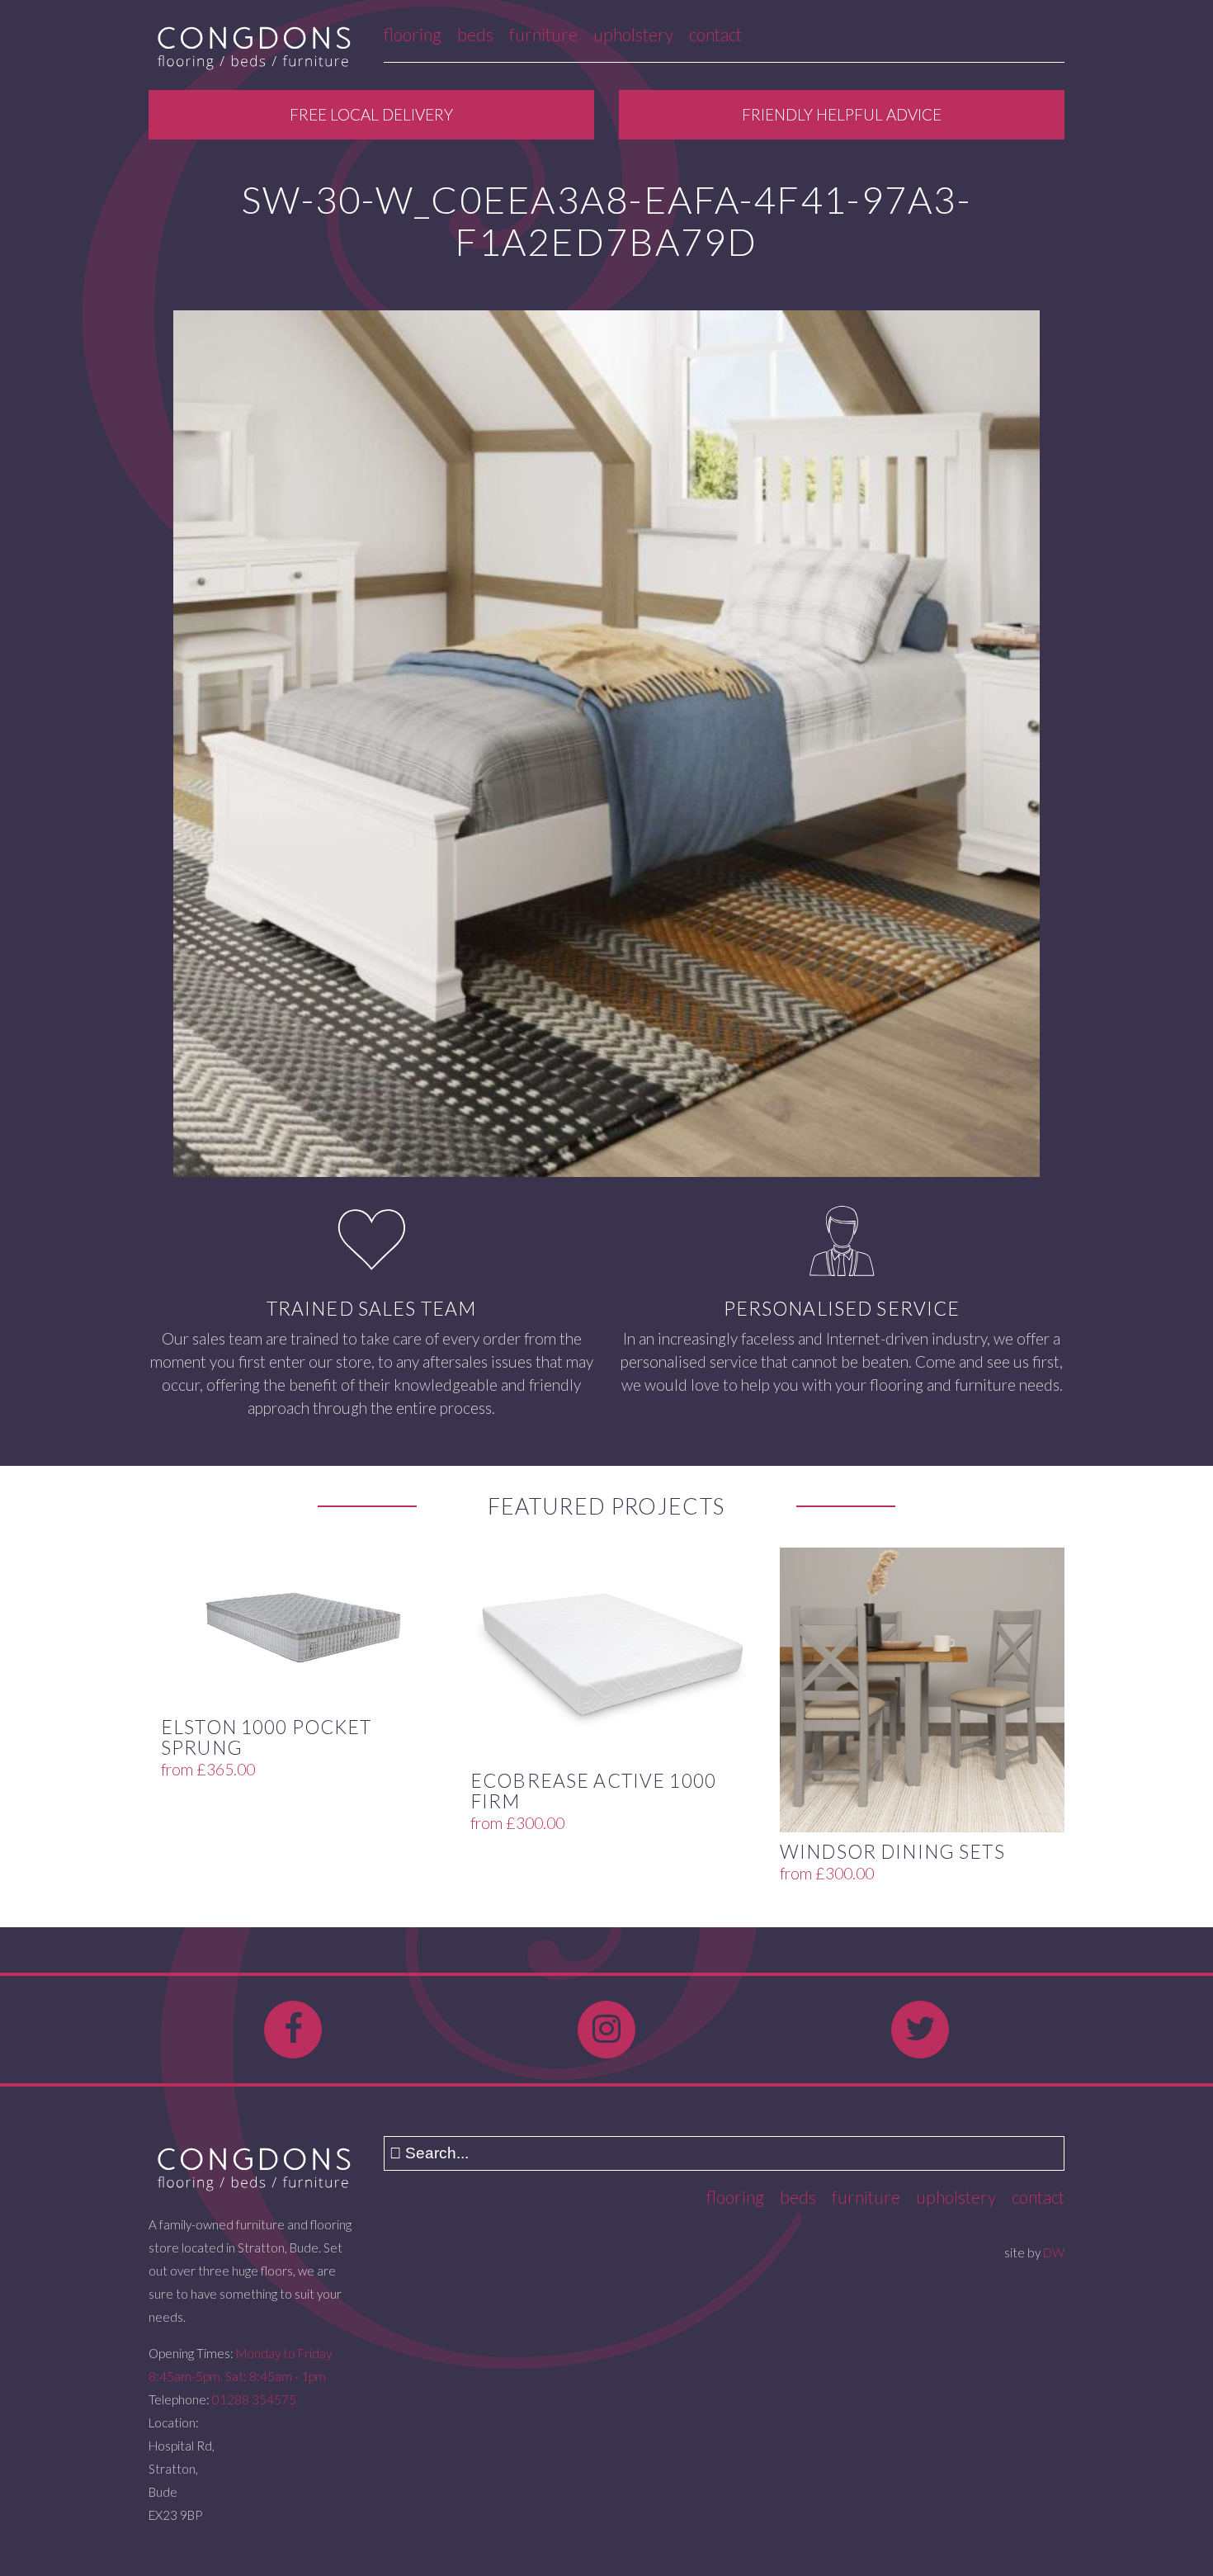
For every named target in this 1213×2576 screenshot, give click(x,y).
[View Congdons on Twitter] (920, 2030)
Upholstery (633, 34)
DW (1054, 2252)
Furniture (543, 34)
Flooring (413, 34)
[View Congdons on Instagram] (606, 2030)
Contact (715, 34)
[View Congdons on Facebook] (293, 2030)
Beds (475, 34)
